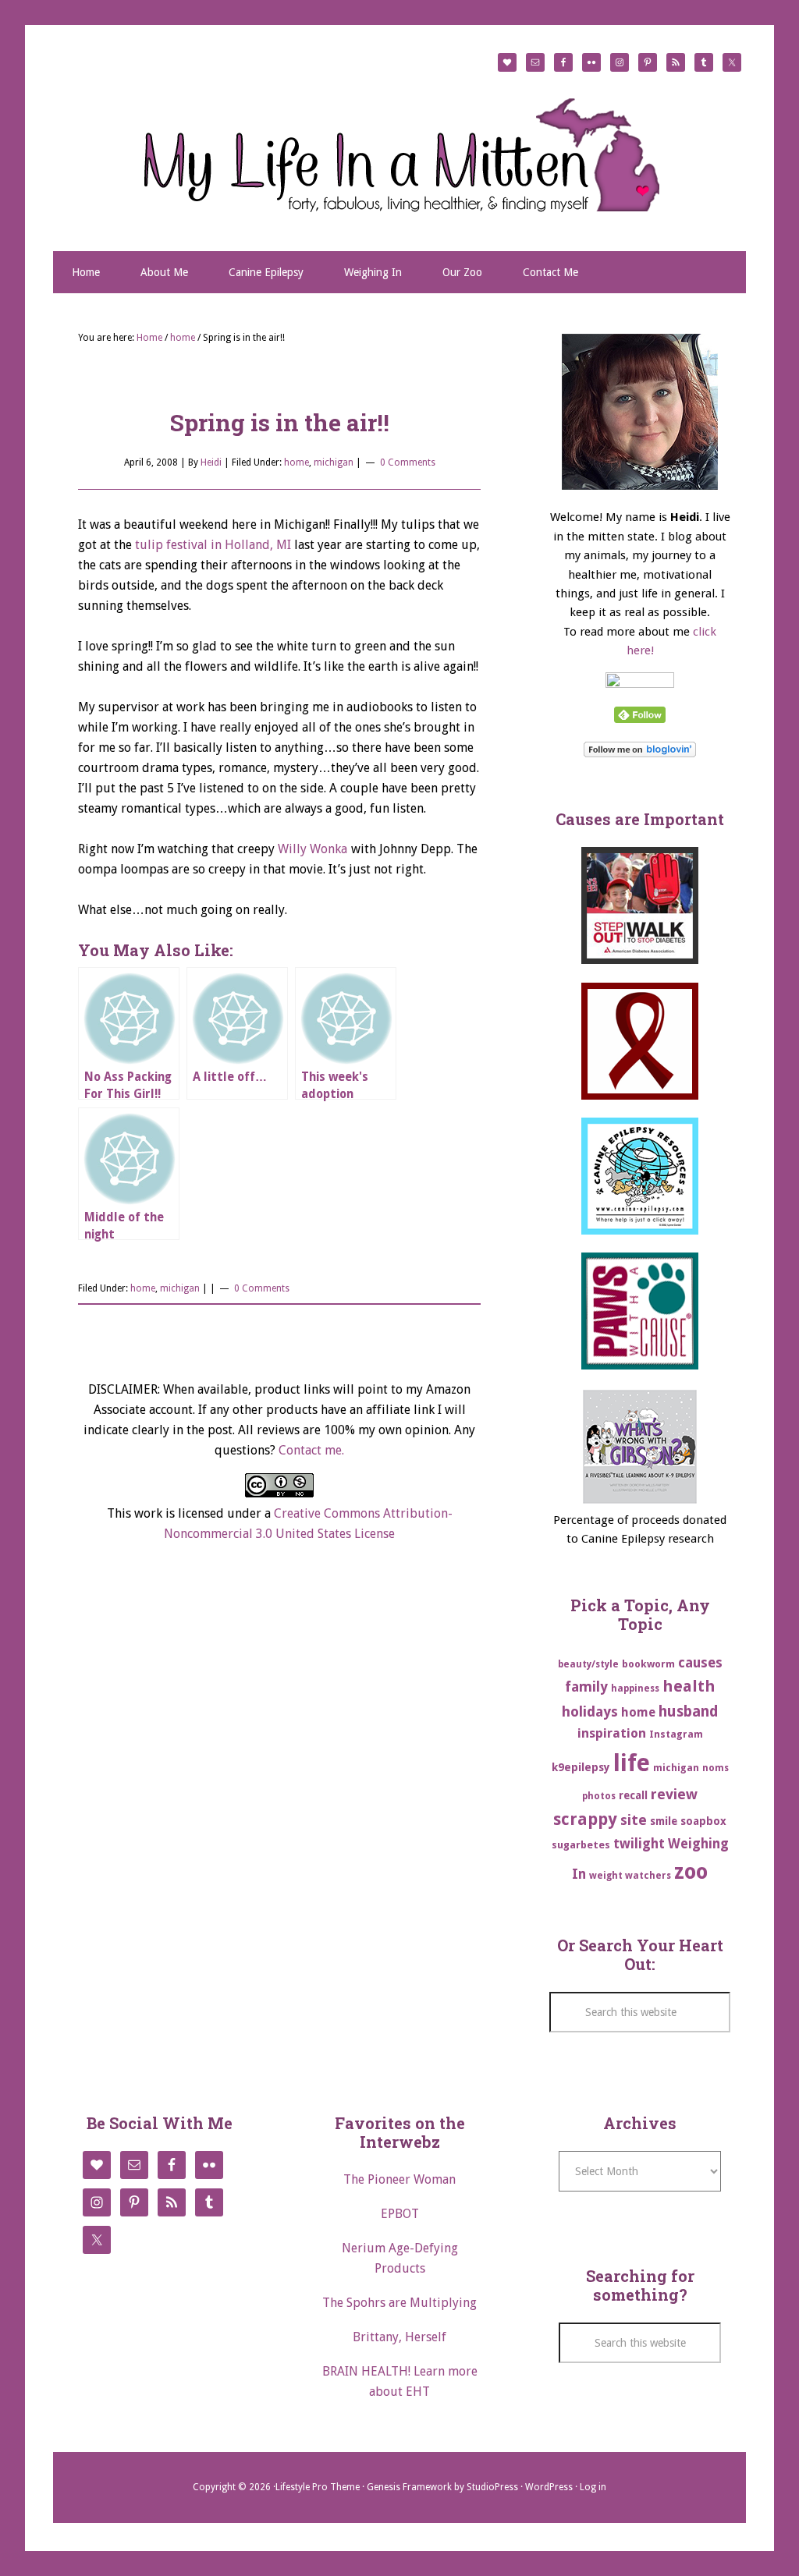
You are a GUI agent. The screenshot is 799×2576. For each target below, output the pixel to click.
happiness (635, 1688)
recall (633, 1795)
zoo (691, 1871)
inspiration (612, 1733)
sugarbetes (581, 1845)
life (632, 1763)
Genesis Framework (409, 2487)
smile (664, 1821)
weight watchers (630, 1876)
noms (716, 1768)
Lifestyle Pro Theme (318, 2487)
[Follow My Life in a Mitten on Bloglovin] (640, 753)
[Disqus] (279, 1789)
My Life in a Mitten (399, 154)
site (634, 1820)
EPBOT (400, 2214)
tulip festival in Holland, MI (213, 545)
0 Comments (408, 462)
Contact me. (311, 1450)
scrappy (585, 1819)
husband (689, 1711)
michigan (334, 462)
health (689, 1686)
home (297, 462)
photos (599, 1796)
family (586, 1687)
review (674, 1794)
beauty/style (588, 1664)
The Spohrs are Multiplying (399, 2303)
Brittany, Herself (399, 2337)
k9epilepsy (581, 1767)
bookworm (648, 1664)
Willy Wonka (312, 849)
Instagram (676, 1734)
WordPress (549, 2487)
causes (700, 1663)
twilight (639, 1844)
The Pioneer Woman (399, 2179)
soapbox (703, 1821)
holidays (590, 1711)
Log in (593, 2487)
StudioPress (492, 2487)
